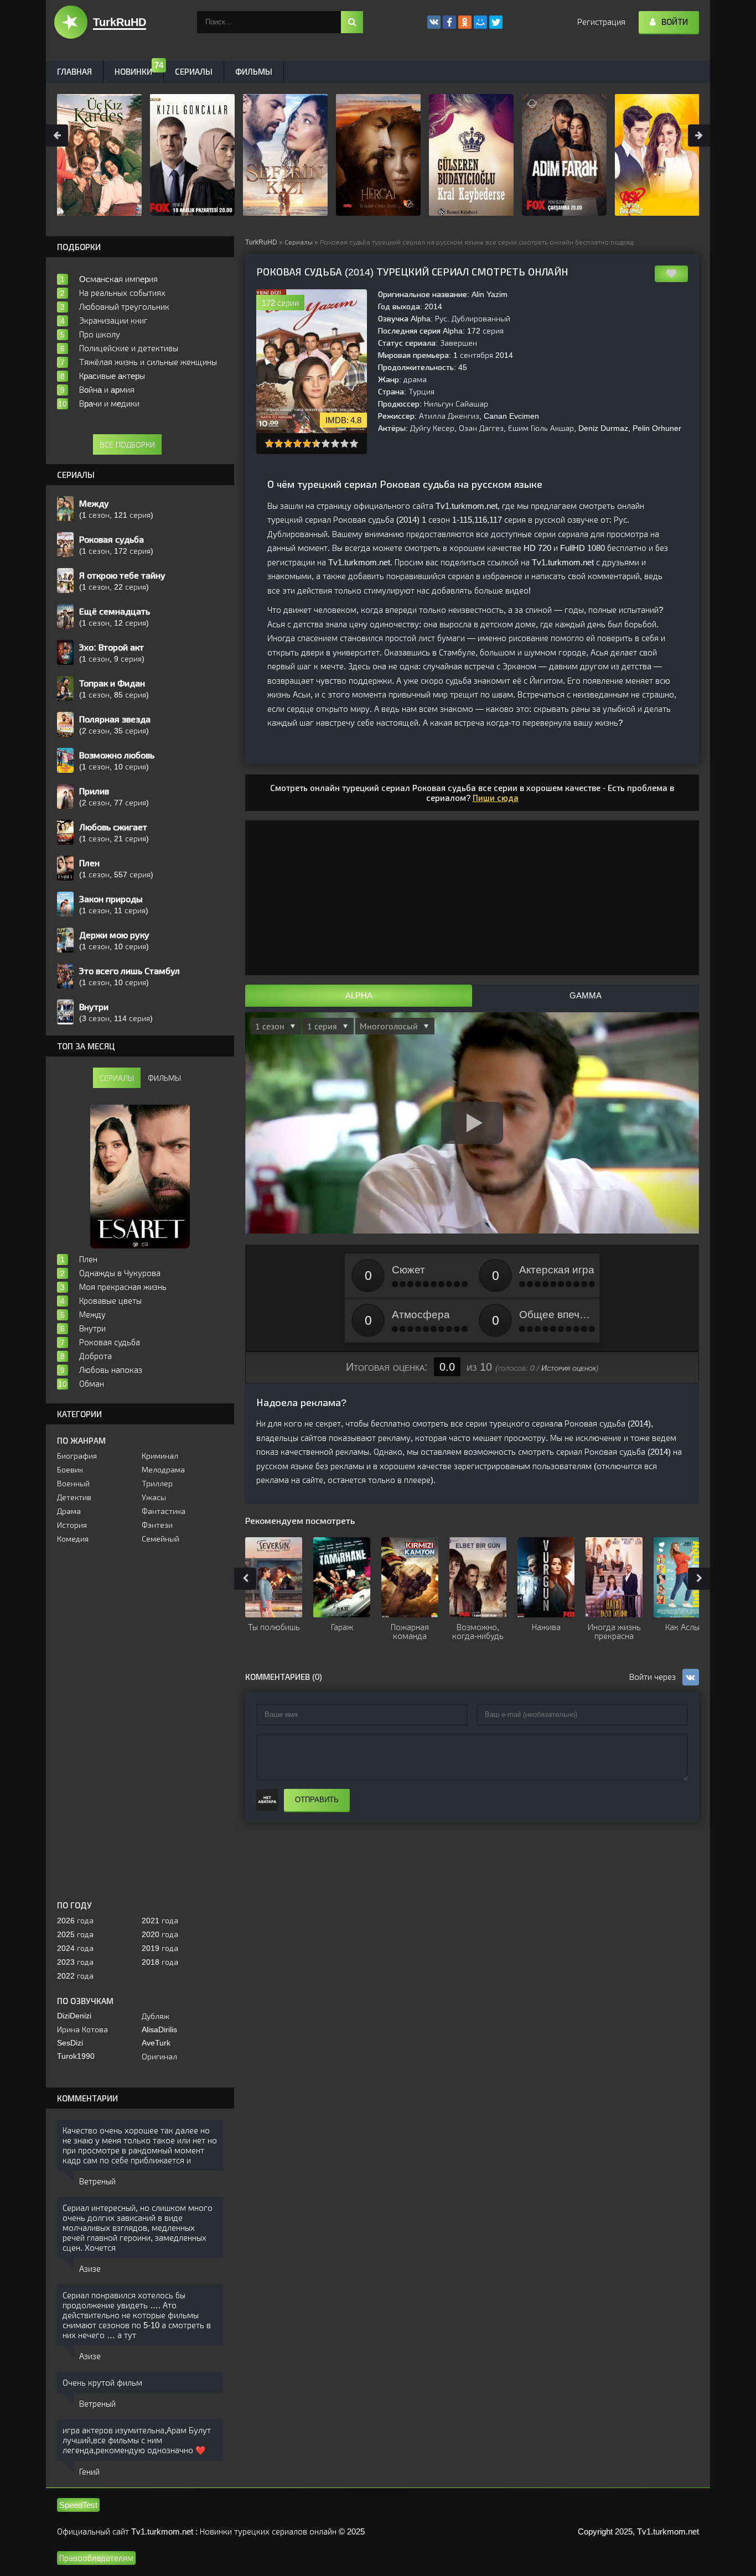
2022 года (75, 1976)
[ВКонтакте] (434, 22)
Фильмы (254, 72)
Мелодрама (163, 1470)
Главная (74, 72)
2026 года (75, 1921)
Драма (69, 1511)
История (72, 1525)
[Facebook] (449, 22)
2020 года (160, 1934)
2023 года (75, 1962)
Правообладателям (96, 2558)
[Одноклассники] (465, 22)
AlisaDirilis (159, 2029)
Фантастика (164, 1511)
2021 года (160, 1921)
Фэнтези (157, 1525)
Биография (77, 1456)
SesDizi (70, 2043)
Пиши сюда (496, 798)
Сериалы (299, 242)
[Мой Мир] (480, 22)
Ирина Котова (82, 2029)
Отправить (317, 1800)
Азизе (90, 2269)
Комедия (73, 1539)
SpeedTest (78, 2505)
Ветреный (97, 2181)
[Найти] (352, 22)
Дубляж (156, 2016)
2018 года (160, 1962)
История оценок (569, 1368)
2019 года (160, 1948)
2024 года (75, 1948)
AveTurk (156, 2043)
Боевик (70, 1470)
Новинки (133, 72)
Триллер (157, 1484)
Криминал (160, 1456)
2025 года (75, 1934)
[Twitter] (496, 22)
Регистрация (601, 22)
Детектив (74, 1497)
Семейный (160, 1539)
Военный (73, 1484)
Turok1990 (76, 2056)
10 (354, 443)
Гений (89, 2472)
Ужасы (154, 1497)
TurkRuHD (261, 242)
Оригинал (159, 2057)
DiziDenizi (74, 2016)
